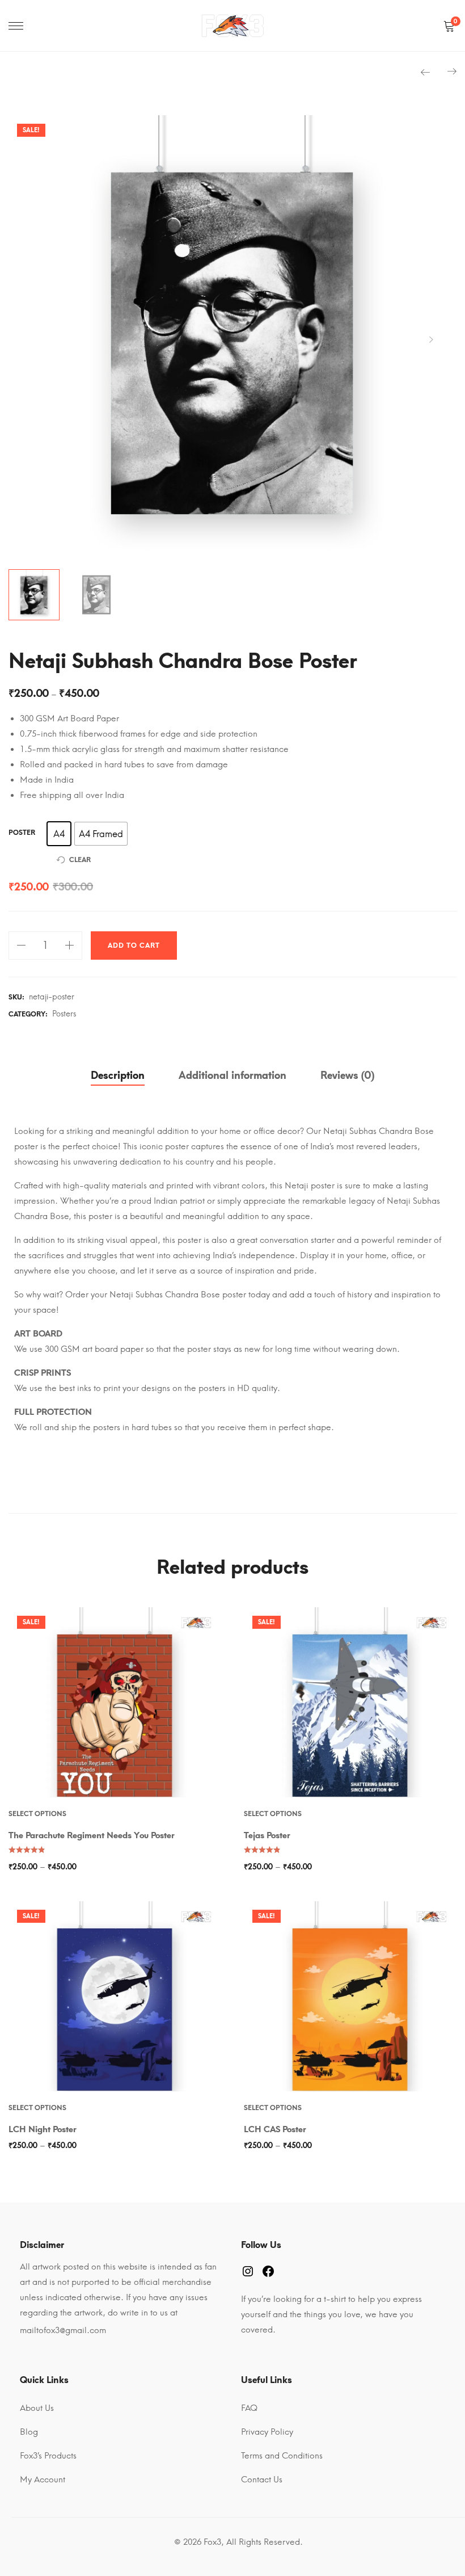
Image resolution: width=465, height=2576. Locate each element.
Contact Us (262, 2480)
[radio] (59, 834)
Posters (64, 1014)
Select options (37, 1814)
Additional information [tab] (232, 1075)
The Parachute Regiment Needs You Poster (92, 1835)
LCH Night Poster (43, 2129)
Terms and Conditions (282, 2456)
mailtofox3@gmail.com (63, 2330)
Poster (22, 833)
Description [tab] (118, 1075)
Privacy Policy (267, 2432)
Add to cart (134, 945)
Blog (29, 2432)
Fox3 (212, 2542)
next (431, 339)
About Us (37, 2408)
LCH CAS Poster (275, 2129)
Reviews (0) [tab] (347, 1075)
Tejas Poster (267, 1835)
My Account (43, 2480)
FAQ (249, 2408)
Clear (80, 860)
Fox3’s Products (48, 2456)
